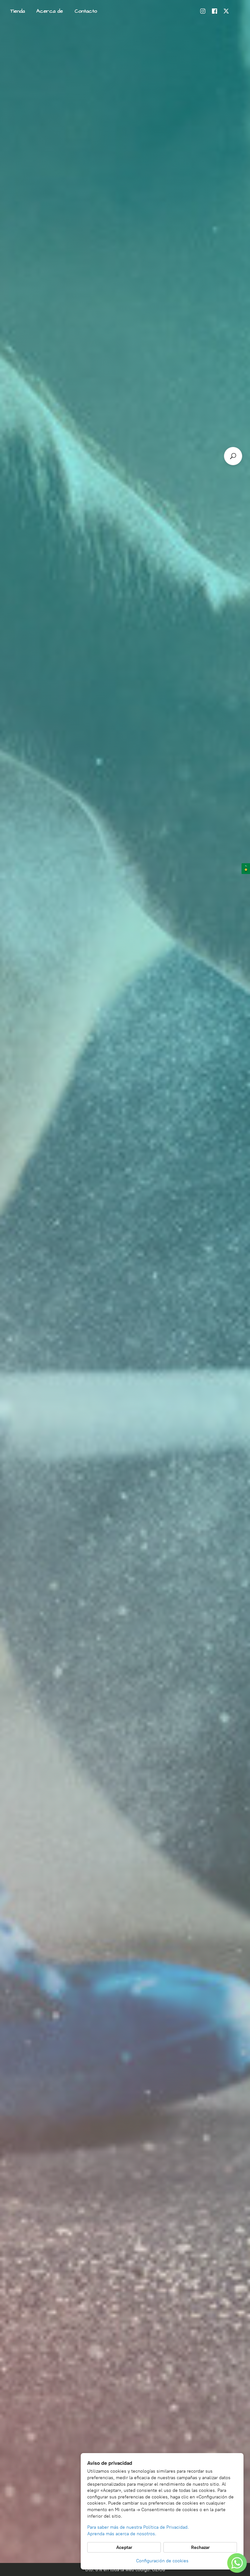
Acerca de (50, 11)
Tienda (18, 11)
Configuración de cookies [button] (162, 2561)
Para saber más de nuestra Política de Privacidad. (138, 2527)
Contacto (86, 11)
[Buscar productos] (233, 456)
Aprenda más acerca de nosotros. (122, 2534)
